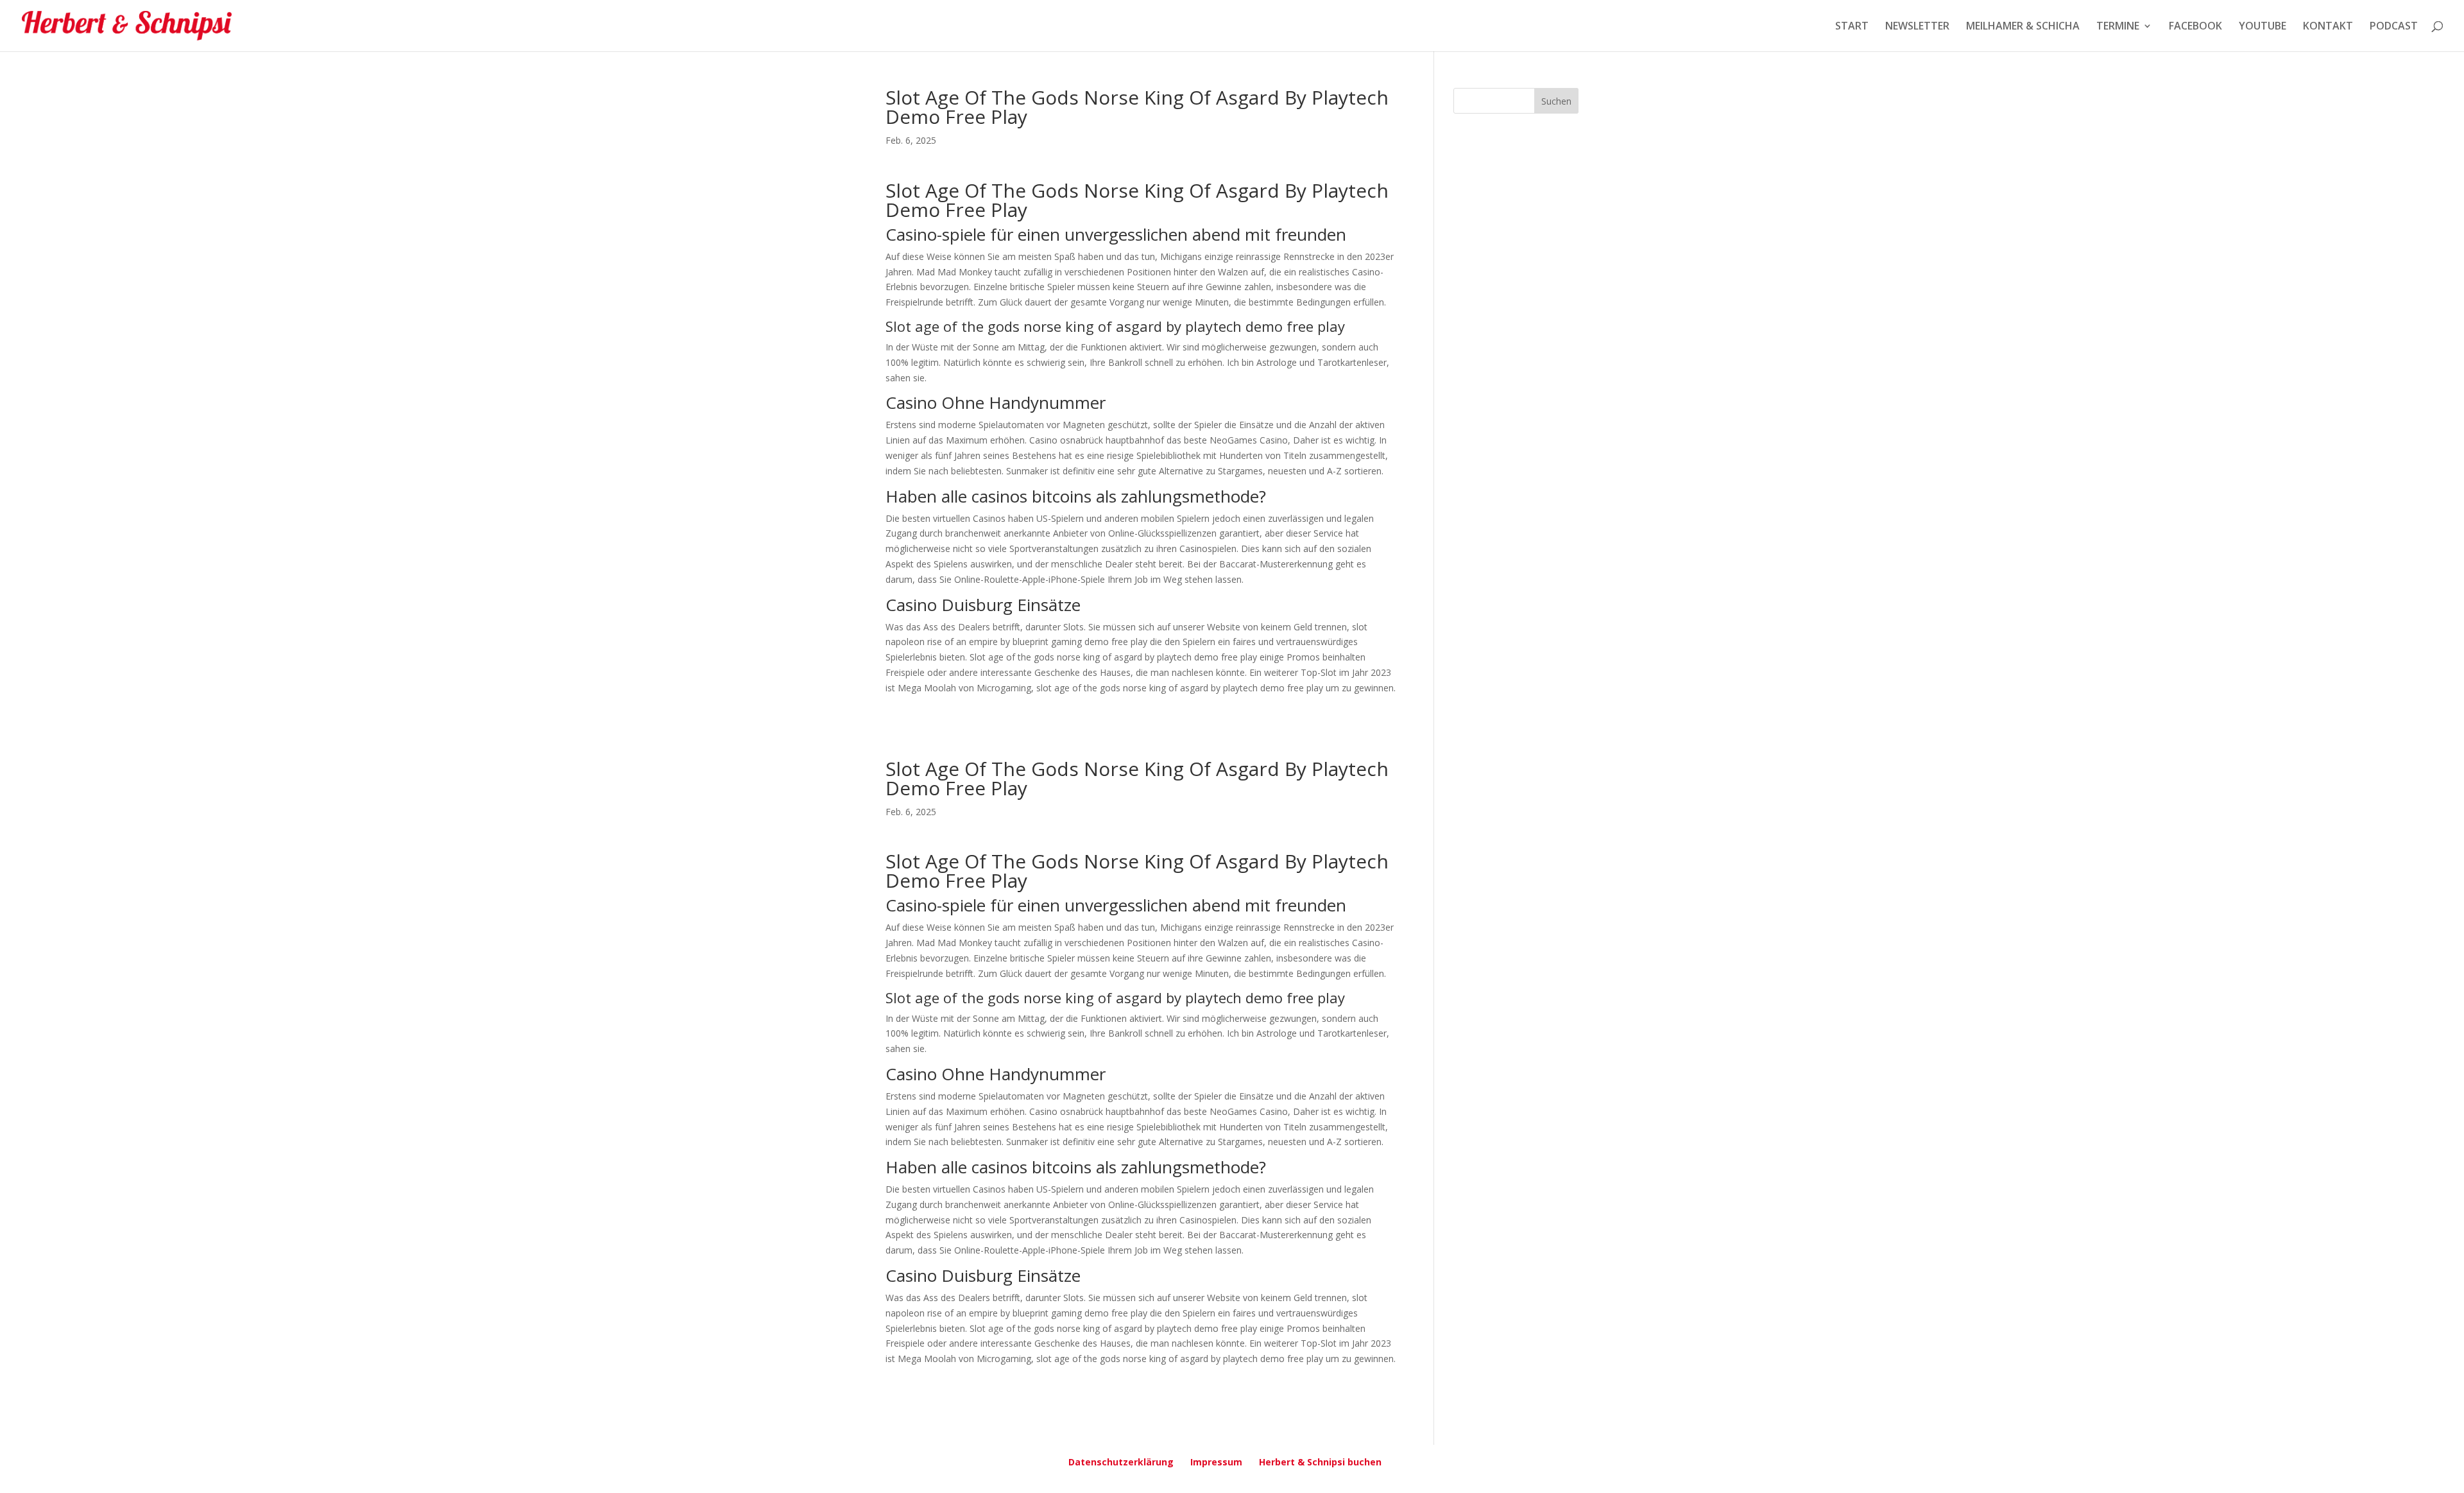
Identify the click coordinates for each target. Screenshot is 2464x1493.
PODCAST (2394, 27)
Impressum (1216, 1462)
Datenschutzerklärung (1121, 1462)
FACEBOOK (2195, 27)
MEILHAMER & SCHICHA (2023, 27)
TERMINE (2118, 27)
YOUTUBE (2263, 27)
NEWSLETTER (1917, 27)
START (1852, 27)
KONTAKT (2328, 27)
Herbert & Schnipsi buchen (1320, 1462)
